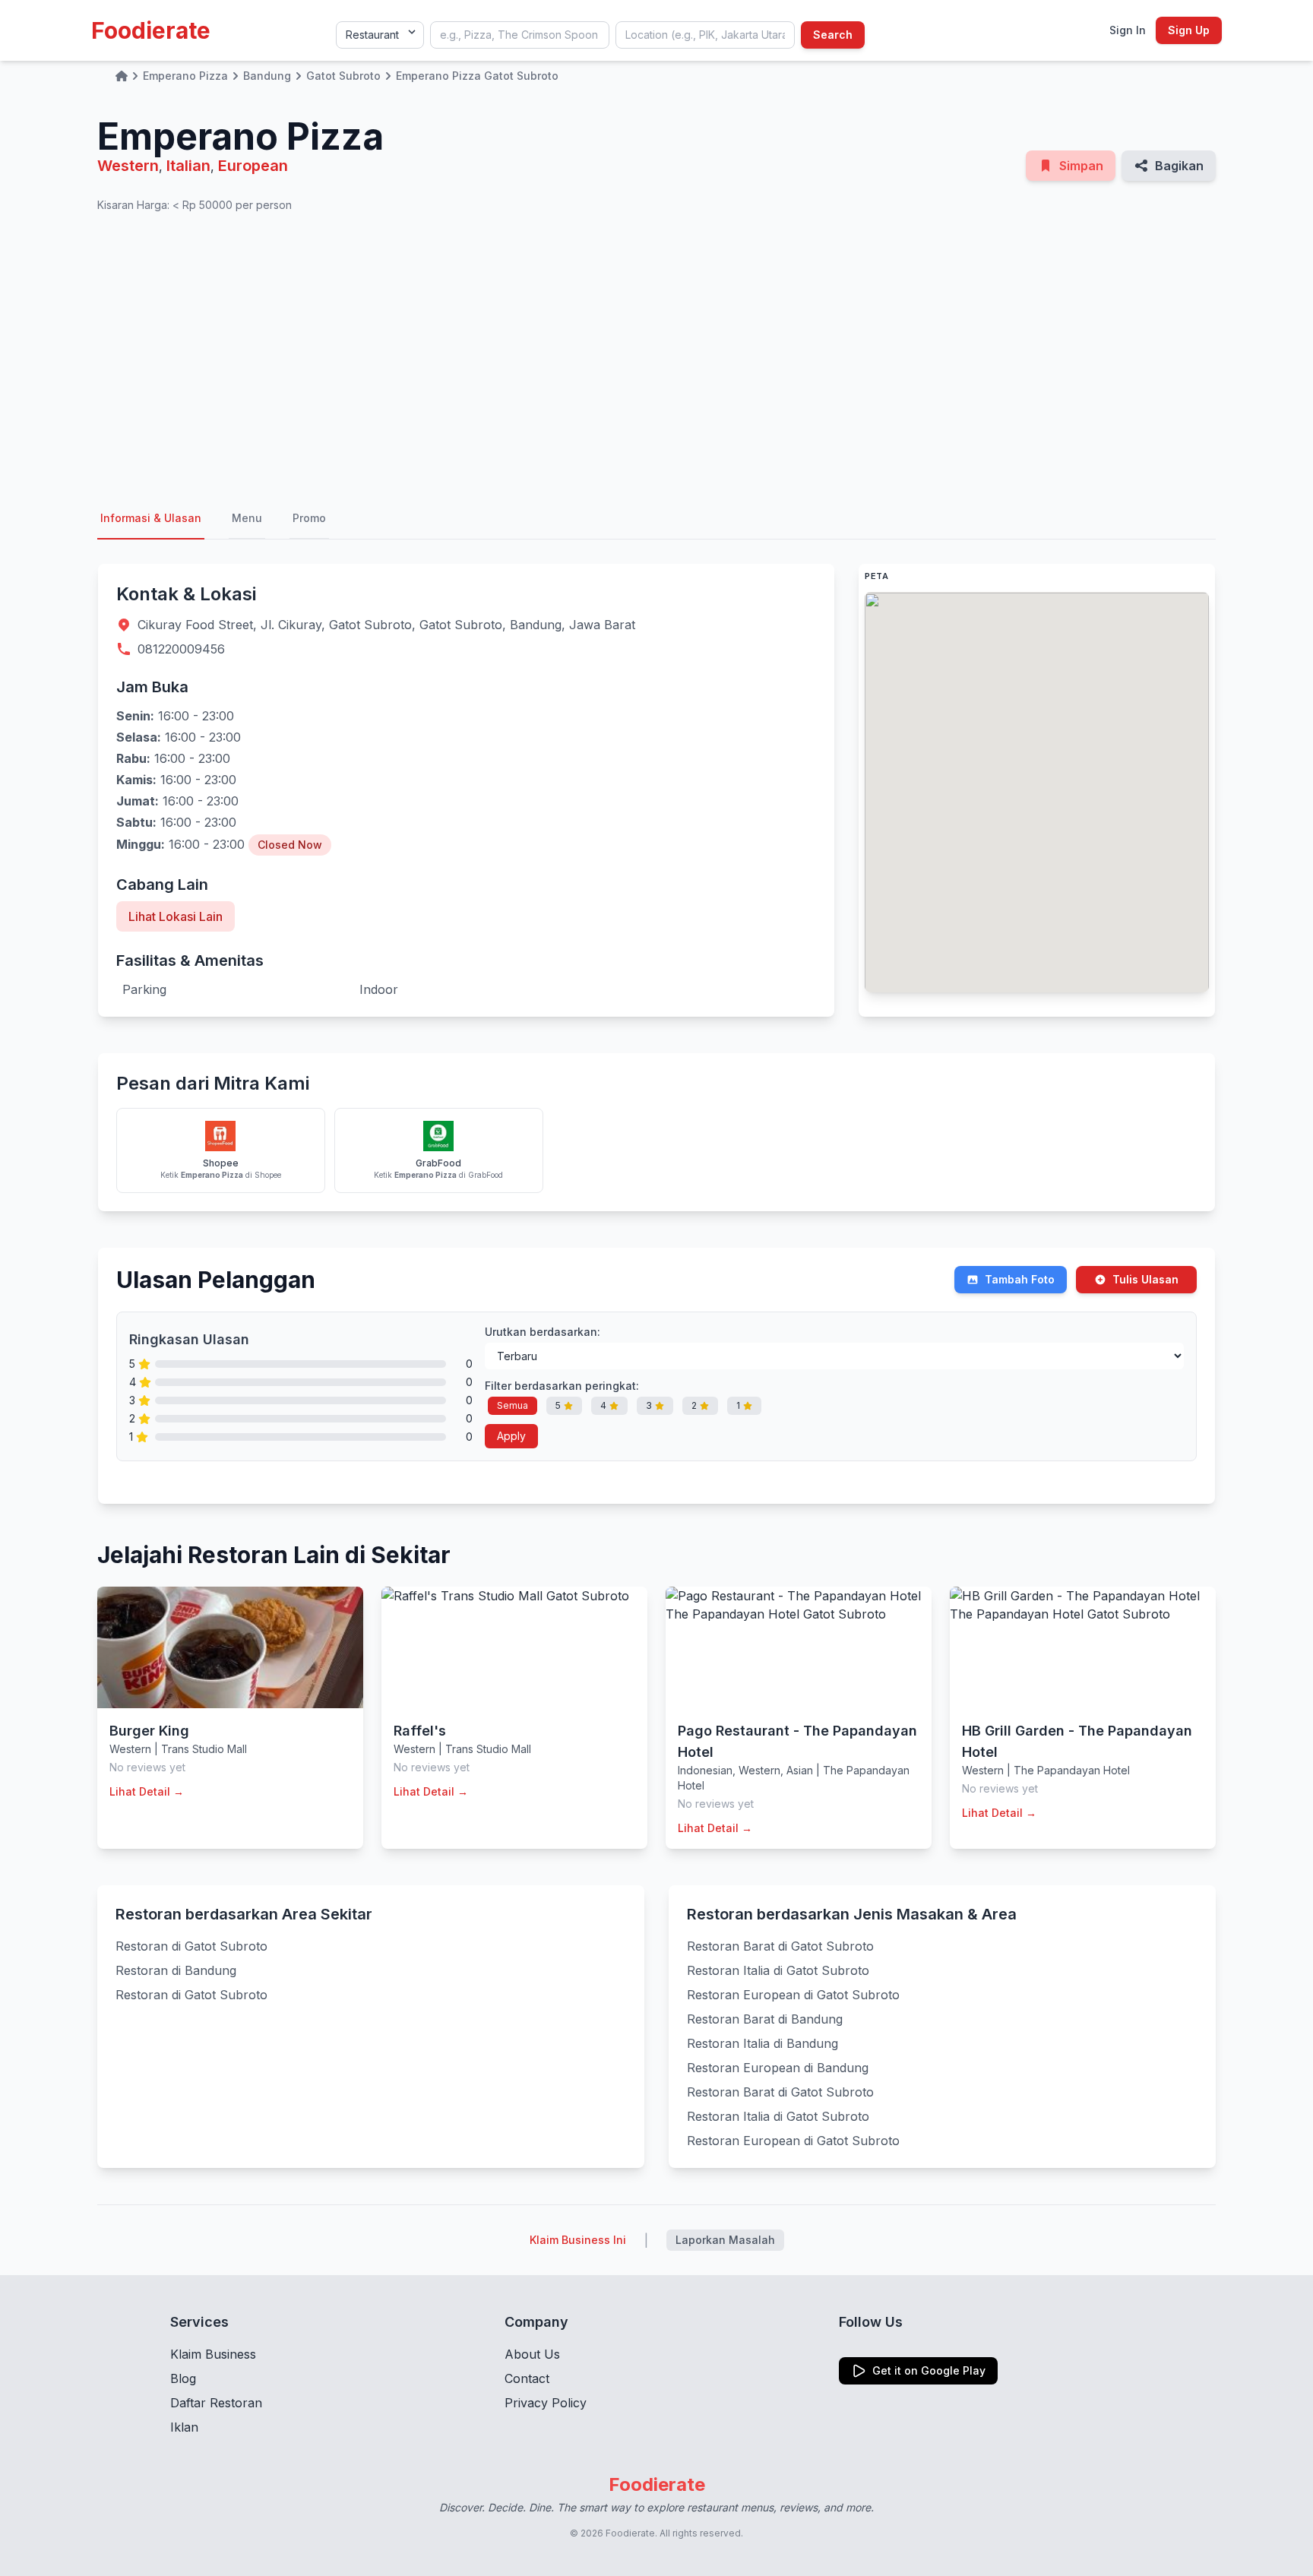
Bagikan (1179, 166)
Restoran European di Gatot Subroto (793, 1995)
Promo (309, 518)
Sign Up (1189, 30)
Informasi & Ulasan (151, 518)
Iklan (184, 2427)
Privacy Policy (546, 2403)
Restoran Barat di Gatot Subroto (780, 1946)
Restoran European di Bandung (778, 2068)
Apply (511, 1436)
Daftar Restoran (216, 2403)
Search (833, 35)
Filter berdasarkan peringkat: (562, 1386)
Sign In (1128, 30)
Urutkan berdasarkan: (543, 1332)
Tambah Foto (1020, 1279)
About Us (532, 2354)
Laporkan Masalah (725, 2240)
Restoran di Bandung (176, 1970)
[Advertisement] (656, 356)
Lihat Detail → (147, 1791)
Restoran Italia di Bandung (762, 2043)
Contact (527, 2378)
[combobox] (520, 35)
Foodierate (151, 30)
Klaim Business (213, 2354)
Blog (183, 2378)
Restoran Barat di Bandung (765, 2019)
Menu (247, 518)
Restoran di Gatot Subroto (191, 1946)
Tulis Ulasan (1145, 1279)
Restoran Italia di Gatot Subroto (778, 1970)
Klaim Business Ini (578, 2240)
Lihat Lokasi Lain (176, 916)
